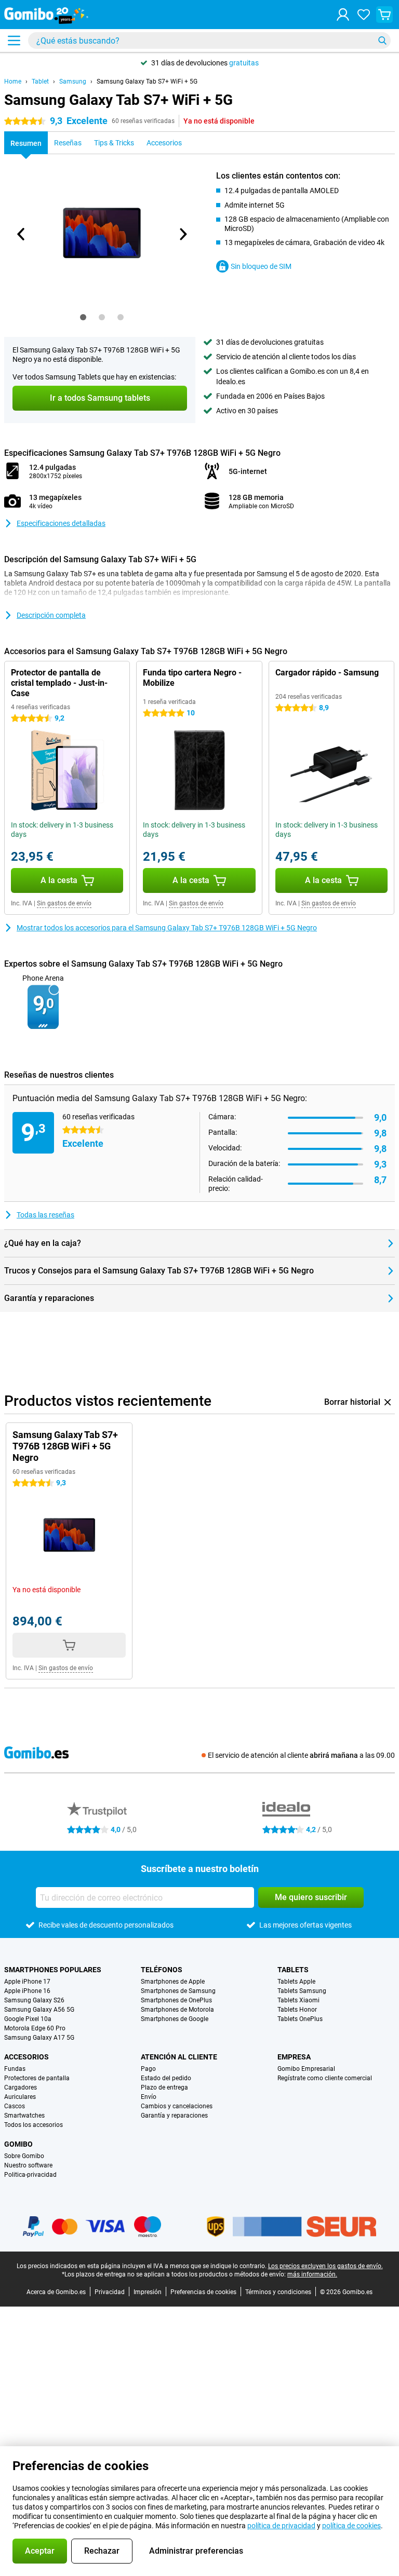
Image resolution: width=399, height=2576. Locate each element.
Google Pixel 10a (28, 2019)
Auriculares (20, 2097)
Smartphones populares (53, 1970)
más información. (312, 2274)
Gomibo (18, 2144)
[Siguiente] (182, 234)
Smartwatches (24, 2116)
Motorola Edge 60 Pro (35, 2028)
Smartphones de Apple (173, 1982)
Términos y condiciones (278, 2292)
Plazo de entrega (164, 2087)
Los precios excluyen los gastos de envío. (325, 2266)
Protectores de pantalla (37, 2078)
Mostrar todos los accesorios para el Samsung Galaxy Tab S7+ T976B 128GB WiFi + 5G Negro (167, 928)
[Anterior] (21, 234)
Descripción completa (51, 615)
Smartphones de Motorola (177, 2010)
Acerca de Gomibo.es (56, 2292)
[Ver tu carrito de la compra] (384, 15)
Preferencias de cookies (203, 2292)
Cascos (15, 2106)
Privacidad (110, 2292)
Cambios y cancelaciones (177, 2106)
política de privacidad (281, 2526)
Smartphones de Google (175, 2019)
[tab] (83, 317)
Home (13, 82)
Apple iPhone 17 (27, 1982)
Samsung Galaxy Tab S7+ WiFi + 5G (147, 82)
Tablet (40, 82)
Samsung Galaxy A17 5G (39, 2038)
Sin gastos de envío (64, 903)
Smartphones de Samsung (178, 1991)
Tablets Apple (296, 1982)
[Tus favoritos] (364, 15)
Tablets (293, 1970)
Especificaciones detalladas (61, 523)
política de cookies (351, 2526)
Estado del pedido (166, 2078)
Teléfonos (162, 1970)
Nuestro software (28, 2165)
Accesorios (26, 2057)
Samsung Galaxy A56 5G (39, 2010)
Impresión (148, 2292)
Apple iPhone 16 (27, 1991)
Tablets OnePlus (300, 2019)
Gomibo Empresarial (306, 2069)
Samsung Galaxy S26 (34, 2000)
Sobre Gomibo (24, 2156)
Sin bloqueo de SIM (261, 266)
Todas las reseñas (45, 1215)
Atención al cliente (179, 2057)
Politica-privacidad (30, 2175)
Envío (149, 2097)
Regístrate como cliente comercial (325, 2078)
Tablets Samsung (302, 1991)
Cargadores (21, 2087)
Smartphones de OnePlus (176, 2000)
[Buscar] (382, 40)
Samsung (73, 82)
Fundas (15, 2069)
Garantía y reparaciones (174, 2116)
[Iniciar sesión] (343, 15)
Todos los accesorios (34, 2125)
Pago (148, 2069)
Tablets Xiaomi (298, 2000)
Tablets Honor (297, 2010)
